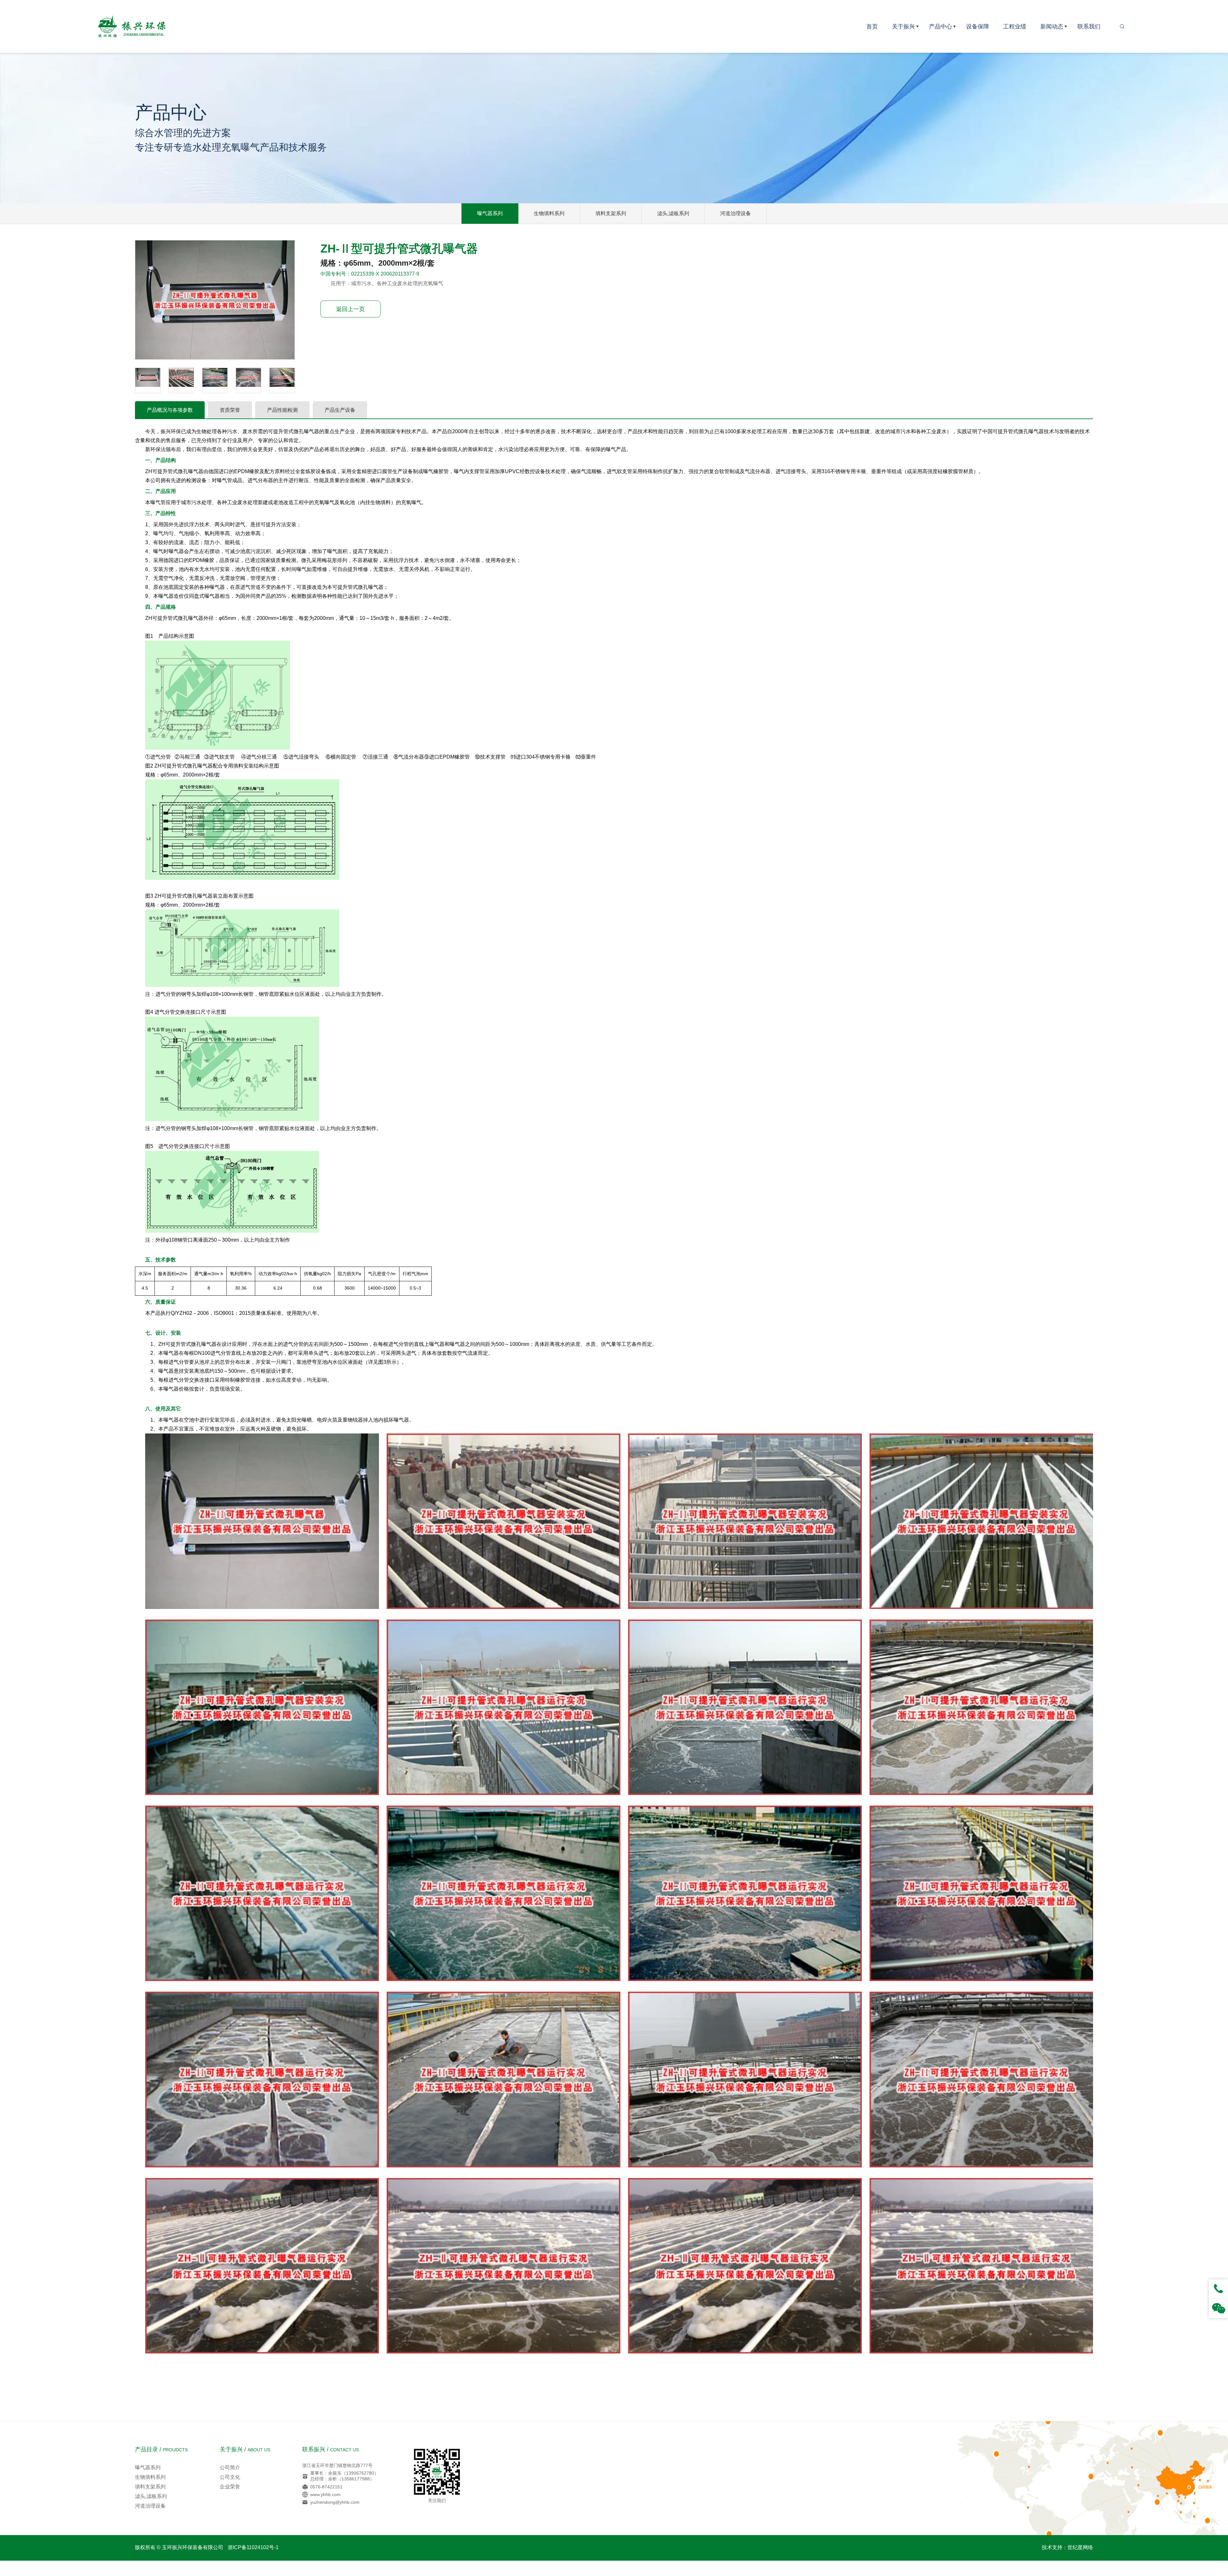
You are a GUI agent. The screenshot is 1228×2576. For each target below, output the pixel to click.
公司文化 (230, 2477)
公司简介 (230, 2467)
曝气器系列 (490, 213)
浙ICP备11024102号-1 (253, 2547)
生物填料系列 (549, 213)
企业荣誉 (230, 2487)
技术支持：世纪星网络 (1067, 2547)
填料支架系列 (611, 213)
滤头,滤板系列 (673, 213)
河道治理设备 (736, 213)
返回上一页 (350, 309)
